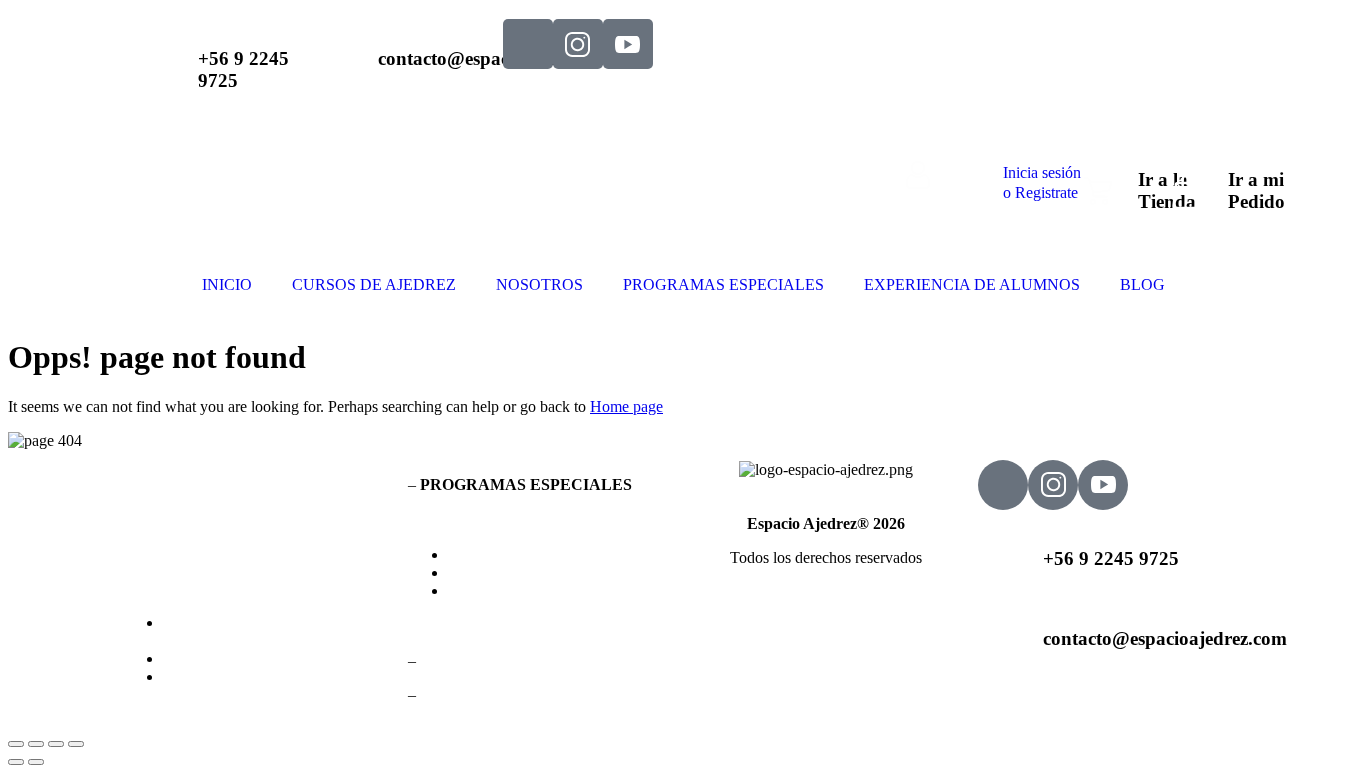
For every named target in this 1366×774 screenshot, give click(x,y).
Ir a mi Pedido (1256, 190)
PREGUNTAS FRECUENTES (265, 658)
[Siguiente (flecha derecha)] (36, 762)
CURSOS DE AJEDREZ (374, 284)
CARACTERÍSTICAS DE (263, 631)
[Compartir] (56, 744)
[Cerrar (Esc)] (76, 744)
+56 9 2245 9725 (1111, 558)
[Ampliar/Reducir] (16, 744)
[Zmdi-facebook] (528, 44)
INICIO (227, 284)
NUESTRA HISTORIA (240, 676)
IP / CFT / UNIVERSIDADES (547, 572)
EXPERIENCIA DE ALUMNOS (972, 284)
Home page (626, 406)
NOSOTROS (539, 284)
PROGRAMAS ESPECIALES (723, 284)
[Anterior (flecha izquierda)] (16, 762)
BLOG (1142, 284)
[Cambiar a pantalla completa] (36, 744)
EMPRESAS (490, 590)
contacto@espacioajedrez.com (1165, 638)
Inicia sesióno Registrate (1042, 182)
